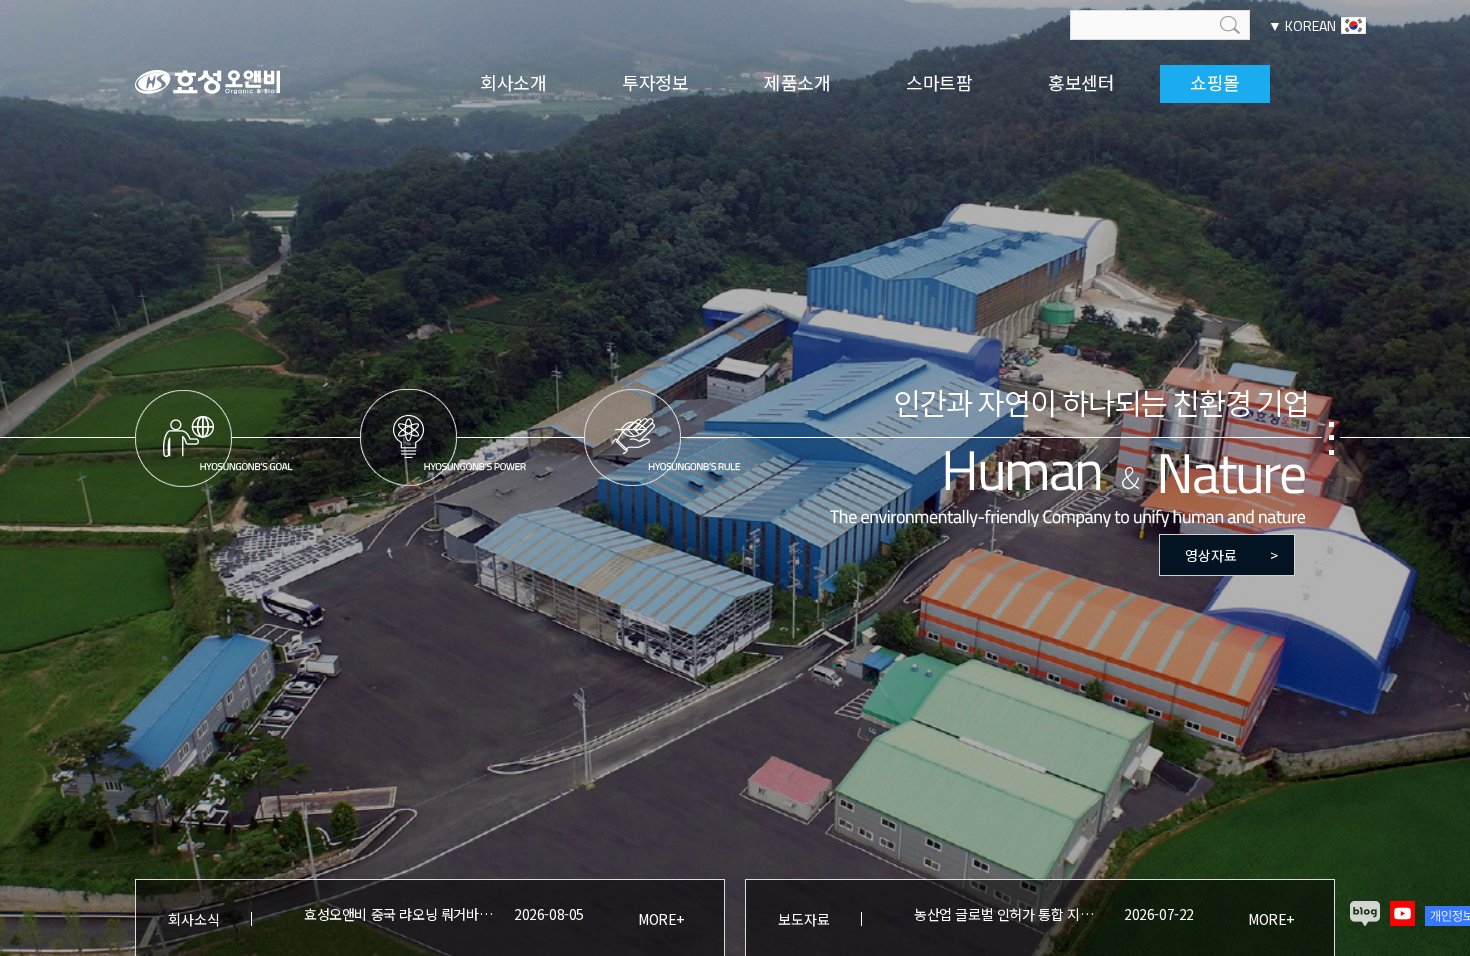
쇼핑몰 (1215, 82)
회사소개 (513, 82)
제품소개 (797, 82)
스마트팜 (939, 82)
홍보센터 (1081, 82)
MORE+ (661, 919)
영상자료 (1231, 555)
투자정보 (655, 82)
